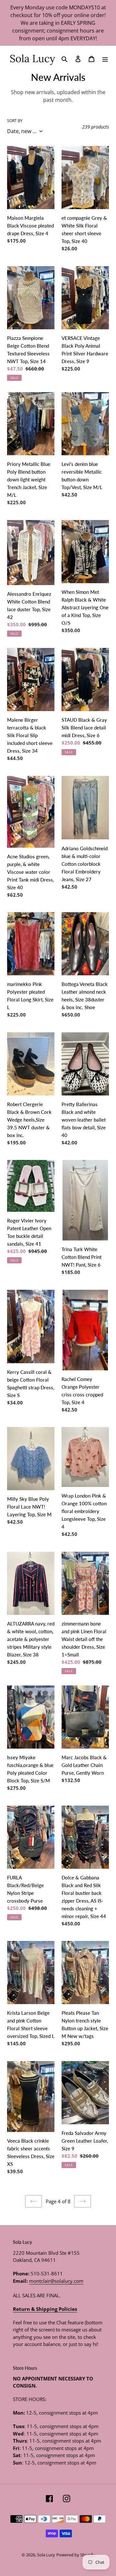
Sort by (15, 121)
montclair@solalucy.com (56, 2281)
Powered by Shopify (76, 2555)
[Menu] (105, 58)
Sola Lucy (46, 2555)
